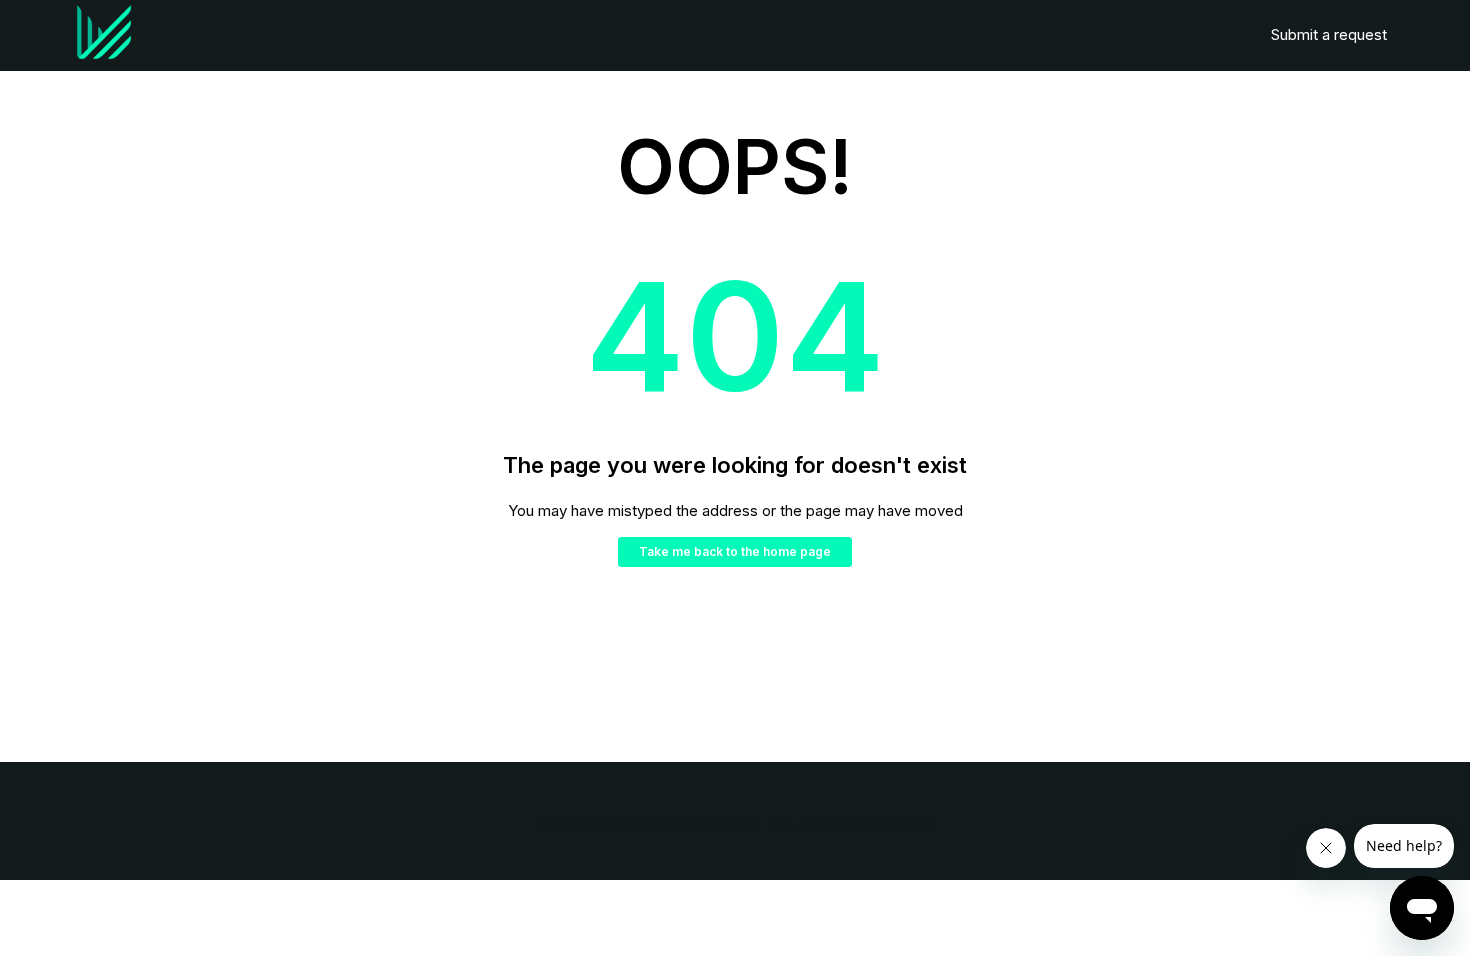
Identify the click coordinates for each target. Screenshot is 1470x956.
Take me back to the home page (735, 551)
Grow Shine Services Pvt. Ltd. (692, 822)
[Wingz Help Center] (104, 35)
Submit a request (1329, 34)
